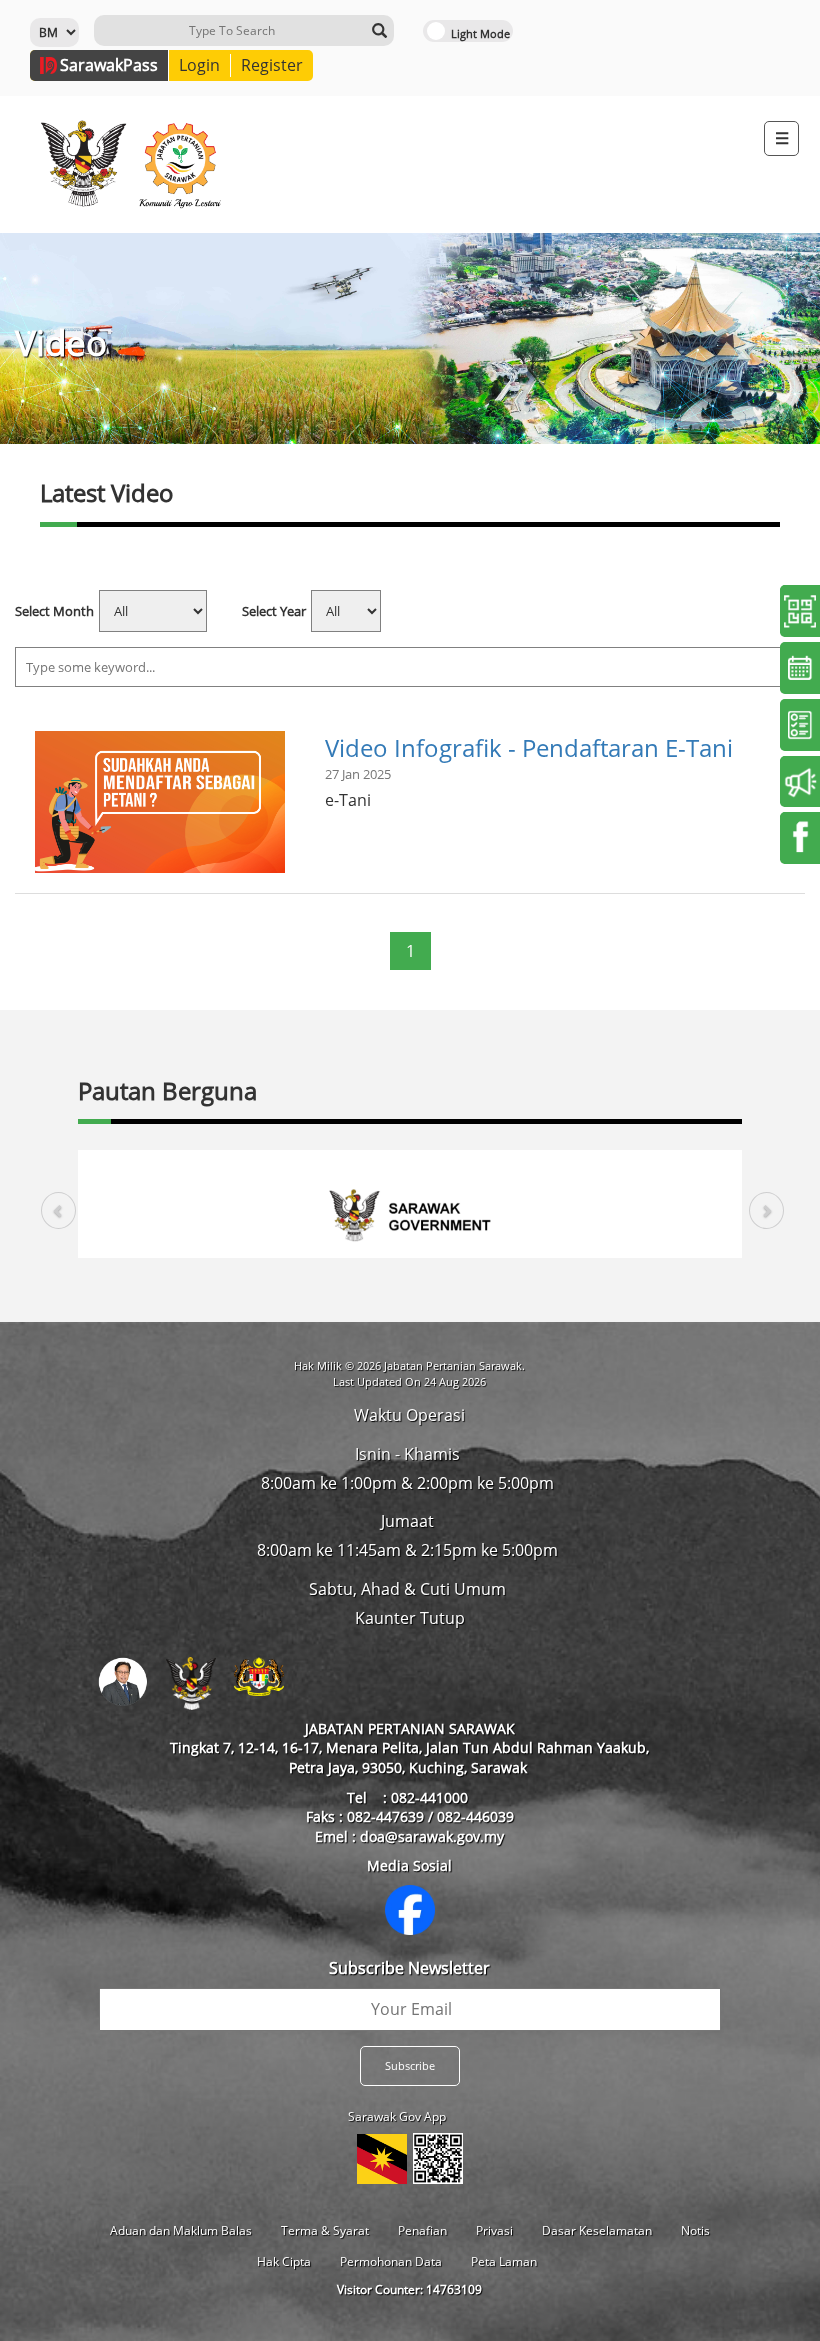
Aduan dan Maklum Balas (181, 2230)
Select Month (54, 611)
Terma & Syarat (325, 2230)
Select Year (274, 611)
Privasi (494, 2230)
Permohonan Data (391, 2261)
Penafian (422, 2230)
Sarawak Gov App (397, 2116)
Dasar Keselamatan (597, 2230)
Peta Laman (504, 2261)
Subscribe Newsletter (409, 1968)
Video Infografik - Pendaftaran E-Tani (529, 747)
